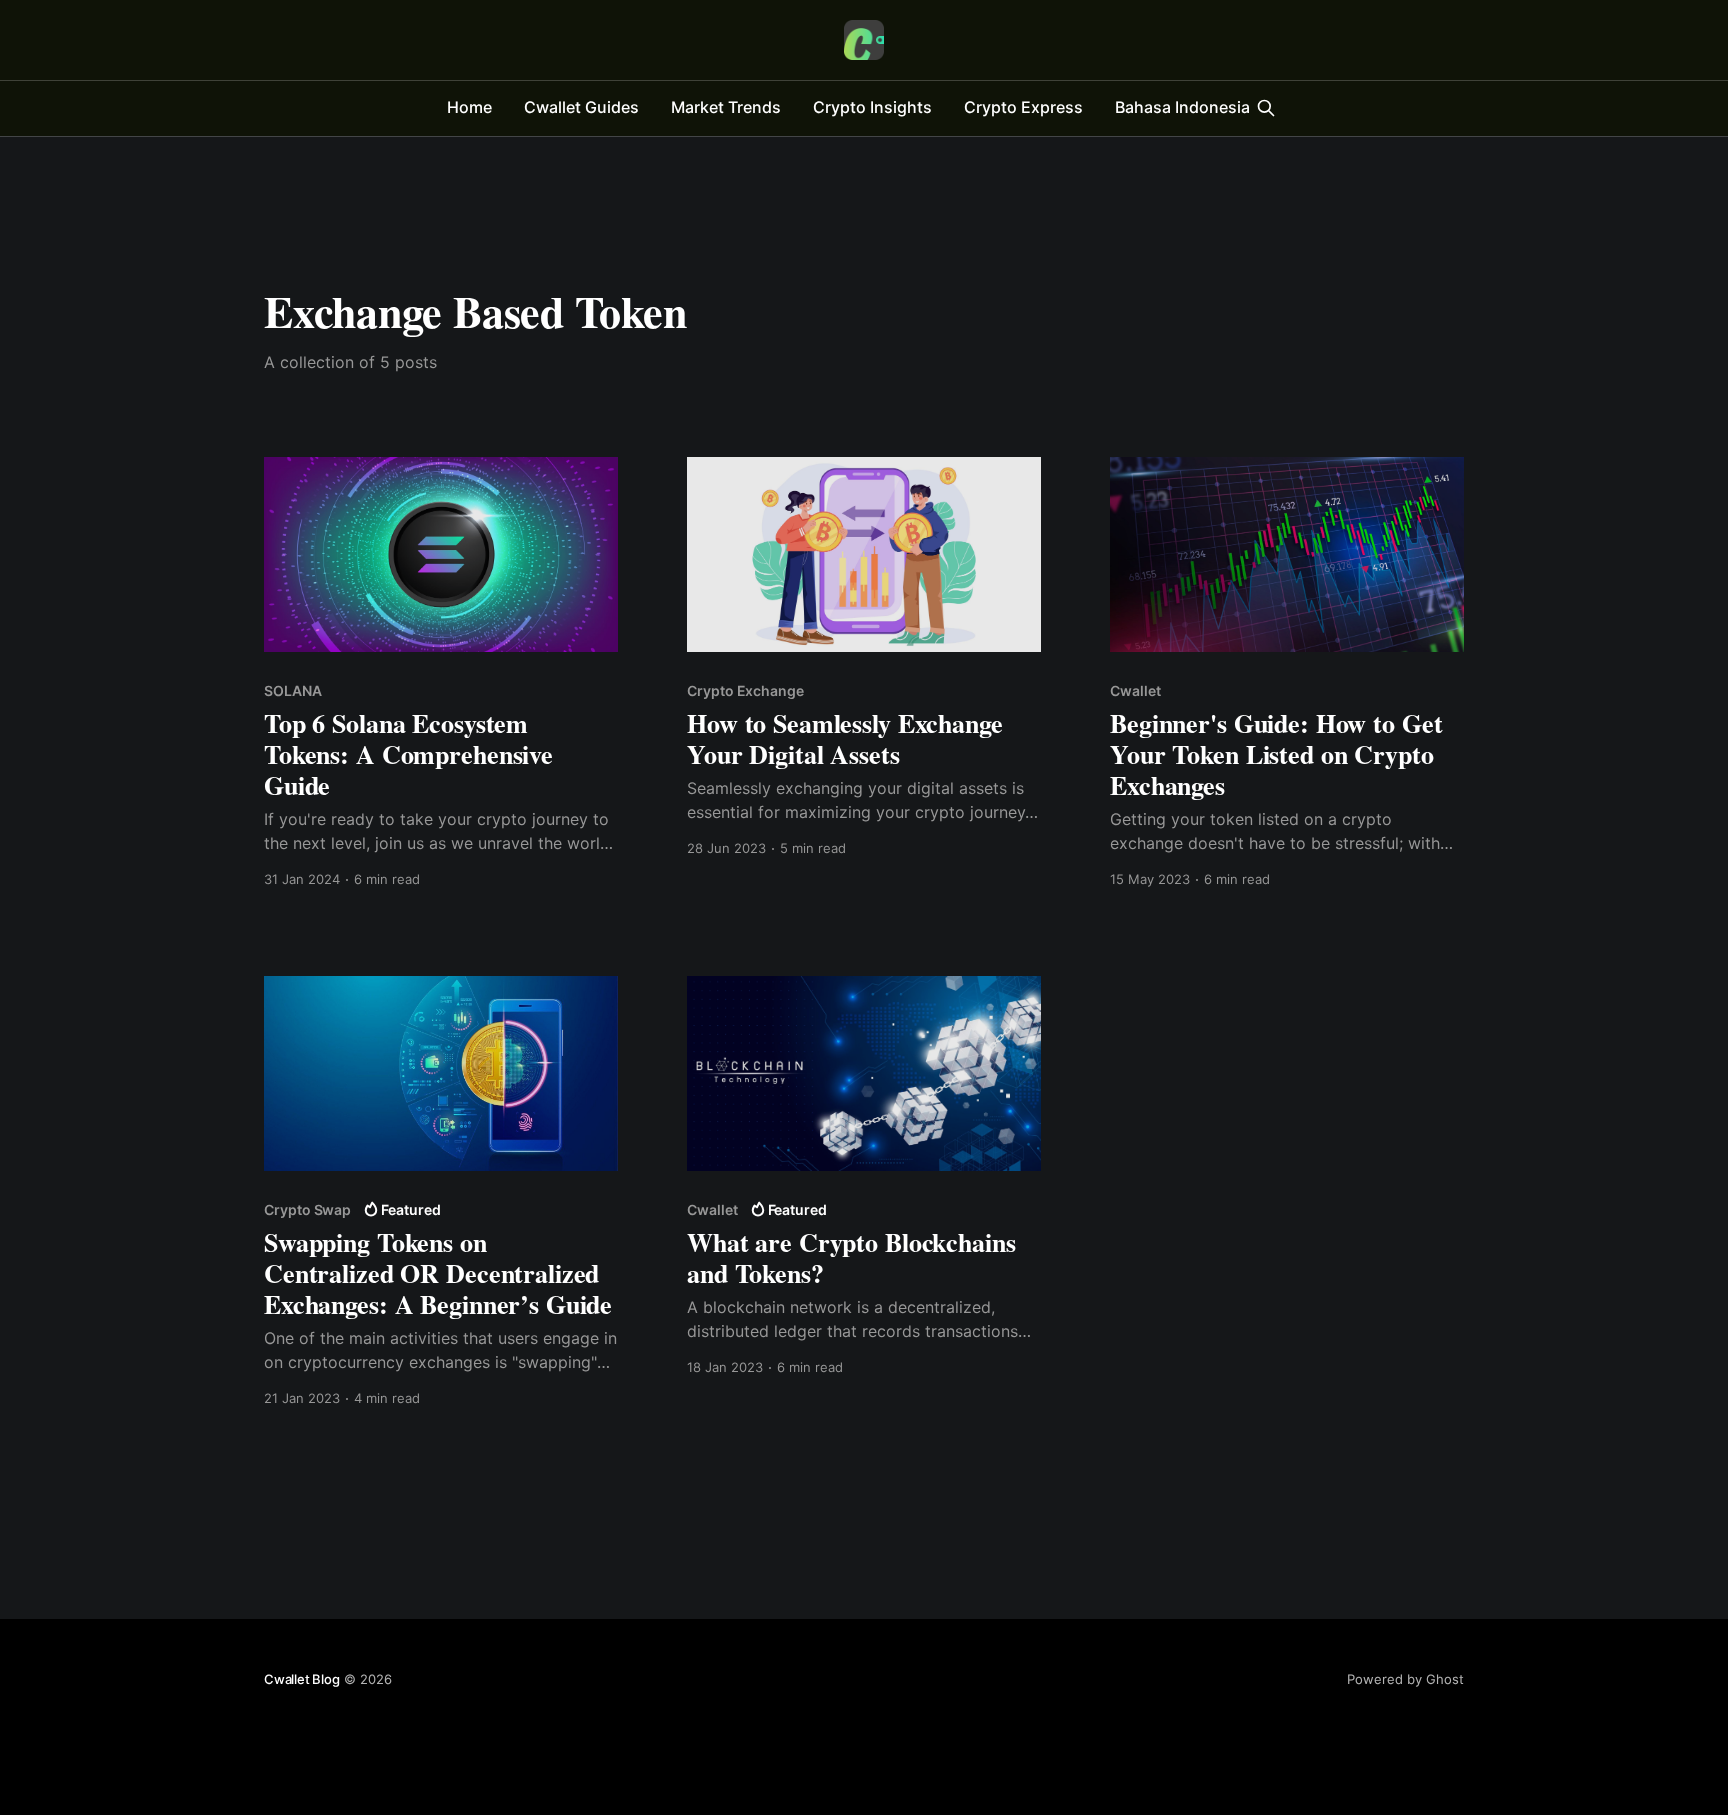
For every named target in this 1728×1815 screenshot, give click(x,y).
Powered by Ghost (1405, 1679)
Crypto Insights (872, 107)
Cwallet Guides (581, 107)
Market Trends (726, 107)
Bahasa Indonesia (1182, 107)
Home (469, 107)
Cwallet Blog (302, 1679)
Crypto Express (1023, 107)
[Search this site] (1266, 108)
